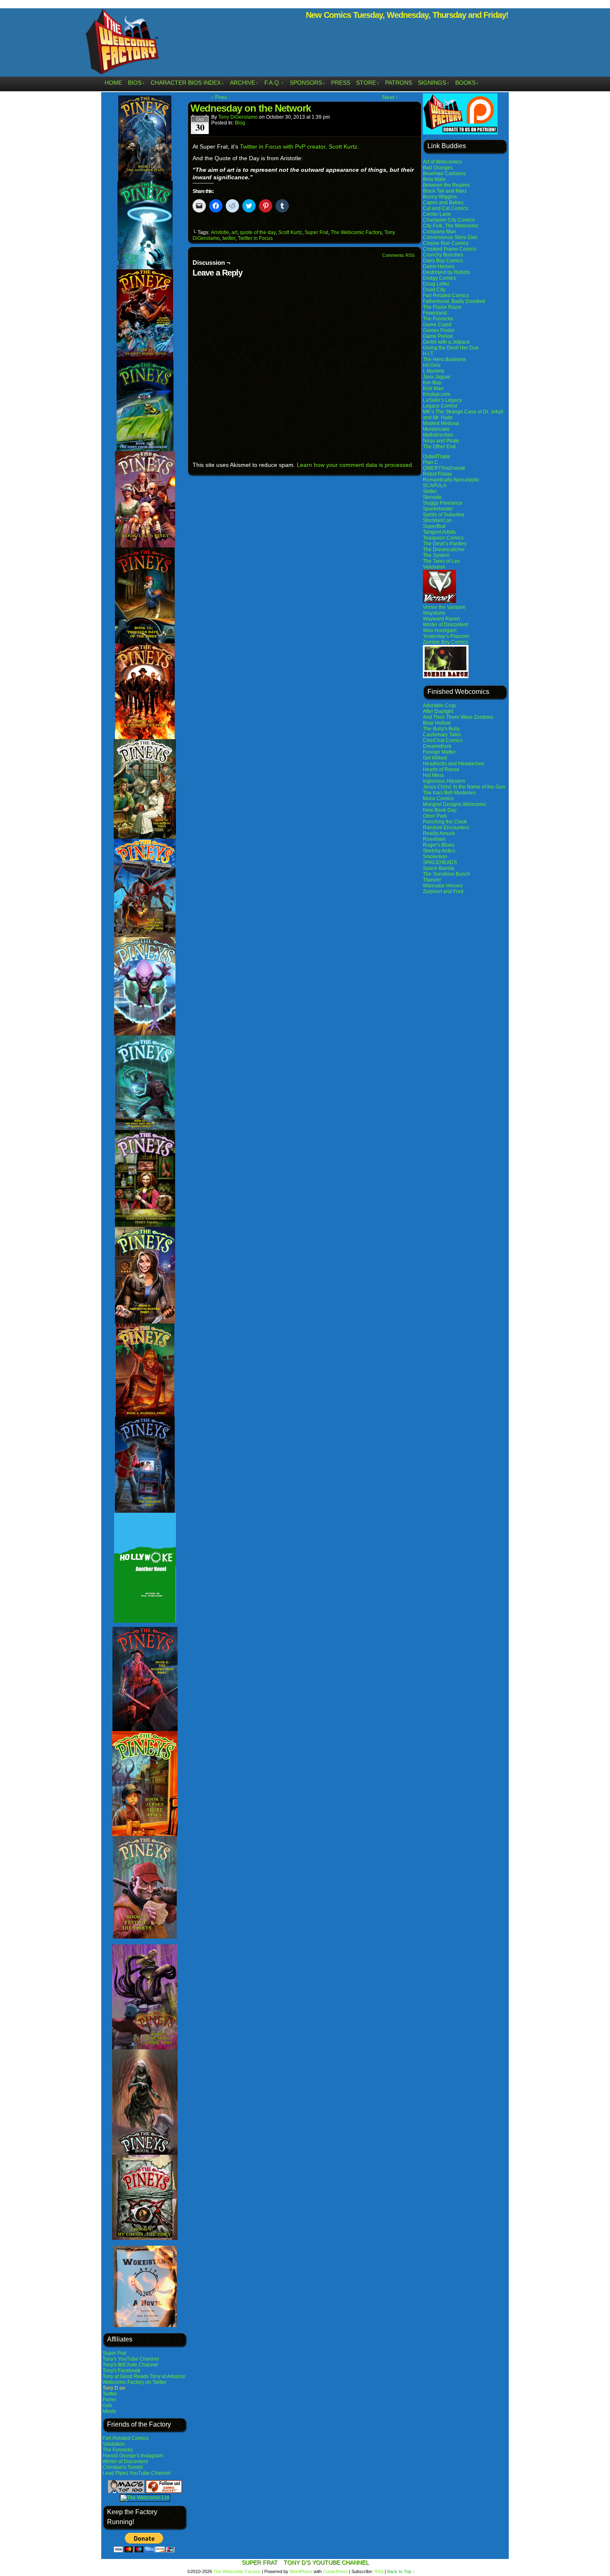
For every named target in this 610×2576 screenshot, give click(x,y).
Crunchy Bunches (443, 255)
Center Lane (437, 214)
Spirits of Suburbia (444, 515)
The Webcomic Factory (122, 44)
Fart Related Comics (126, 2438)
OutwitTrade (437, 457)
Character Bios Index (187, 83)
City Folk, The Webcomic (451, 226)
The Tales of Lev (441, 561)
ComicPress (335, 2571)
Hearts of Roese (441, 769)
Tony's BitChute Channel (130, 2365)
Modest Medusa (441, 423)
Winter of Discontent (125, 2461)
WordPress (301, 2571)
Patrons (399, 83)
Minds (109, 2411)
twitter (229, 238)
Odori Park (435, 816)
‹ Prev (219, 97)
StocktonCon (437, 520)
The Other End (439, 447)
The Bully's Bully (441, 729)
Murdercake (436, 429)
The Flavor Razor (442, 307)
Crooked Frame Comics (450, 249)
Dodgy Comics (439, 278)
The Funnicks (118, 2450)
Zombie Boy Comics (445, 642)
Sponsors (307, 83)
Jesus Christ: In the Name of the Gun (464, 787)
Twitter (110, 2394)
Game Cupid (437, 325)
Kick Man (433, 388)
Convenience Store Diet (450, 237)
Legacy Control (440, 406)
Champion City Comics (449, 220)
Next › (390, 97)
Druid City (434, 290)
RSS (379, 2571)
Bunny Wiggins (440, 197)
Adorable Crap (439, 706)
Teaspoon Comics (443, 538)
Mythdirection (438, 435)
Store (368, 83)
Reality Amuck (439, 833)
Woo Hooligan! (440, 630)
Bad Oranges (438, 168)
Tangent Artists (439, 532)
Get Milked (435, 758)
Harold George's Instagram (133, 2456)
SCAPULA (435, 486)
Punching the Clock (445, 822)
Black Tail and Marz (445, 191)
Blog (240, 123)
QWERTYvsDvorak (444, 468)
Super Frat (114, 2353)
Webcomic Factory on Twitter (135, 2382)
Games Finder (439, 330)
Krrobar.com (437, 394)
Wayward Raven (442, 619)
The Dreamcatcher (444, 549)
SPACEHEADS (440, 862)
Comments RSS (398, 255)
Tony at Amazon (168, 2376)
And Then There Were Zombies (458, 717)
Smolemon (435, 857)
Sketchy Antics (439, 851)
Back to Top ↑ (401, 2571)
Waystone (434, 613)
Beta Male (434, 179)
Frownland (435, 313)
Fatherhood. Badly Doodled (454, 301)
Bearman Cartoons (444, 173)
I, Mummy (434, 371)
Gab (107, 2405)
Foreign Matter (439, 752)
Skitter (430, 491)
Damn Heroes (439, 266)
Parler (109, 2400)
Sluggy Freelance (443, 503)
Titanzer (432, 880)
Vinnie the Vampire (444, 607)
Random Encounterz (446, 828)
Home (113, 83)
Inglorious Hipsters (444, 781)
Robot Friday (437, 474)
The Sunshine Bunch (447, 874)
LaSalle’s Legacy (442, 400)
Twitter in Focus (255, 238)
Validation (114, 2444)
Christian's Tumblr (123, 2467)
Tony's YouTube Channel (131, 2359)
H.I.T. (428, 354)
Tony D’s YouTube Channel (326, 2562)
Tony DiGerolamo (238, 117)
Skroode (432, 497)
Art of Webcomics (442, 162)
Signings (434, 83)
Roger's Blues (439, 845)
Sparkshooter (438, 509)
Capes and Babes (443, 203)
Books (467, 83)
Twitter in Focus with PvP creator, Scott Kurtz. (299, 147)
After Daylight (438, 711)
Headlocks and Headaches (454, 764)
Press (341, 83)
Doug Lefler (436, 284)
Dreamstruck (437, 746)
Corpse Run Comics (446, 243)
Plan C (431, 462)
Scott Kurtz (290, 232)
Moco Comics (438, 798)
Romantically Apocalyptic (451, 480)
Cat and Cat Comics (445, 208)
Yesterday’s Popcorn (446, 636)
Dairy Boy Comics (443, 261)
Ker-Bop (432, 383)
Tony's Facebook (121, 2371)
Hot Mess (433, 775)
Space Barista (439, 868)
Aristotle (220, 232)
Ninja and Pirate (441, 441)
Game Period (438, 336)
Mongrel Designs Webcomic (455, 804)
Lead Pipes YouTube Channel (137, 2473)
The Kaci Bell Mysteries (449, 793)
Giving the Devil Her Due (451, 348)
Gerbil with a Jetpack (446, 342)
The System (436, 555)
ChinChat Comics (443, 740)
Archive (244, 83)
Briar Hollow (437, 723)
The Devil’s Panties (445, 544)
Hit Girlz (432, 365)
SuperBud (434, 526)
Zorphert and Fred (443, 891)
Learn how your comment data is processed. (355, 465)
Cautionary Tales (442, 735)
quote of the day (258, 232)
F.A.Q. (274, 83)
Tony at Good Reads (126, 2376)
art (234, 232)
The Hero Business (444, 359)
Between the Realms (446, 185)
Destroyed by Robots (447, 272)
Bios (136, 83)
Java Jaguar (437, 377)
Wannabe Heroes (443, 886)
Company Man (439, 232)
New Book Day (440, 810)
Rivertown (434, 839)
